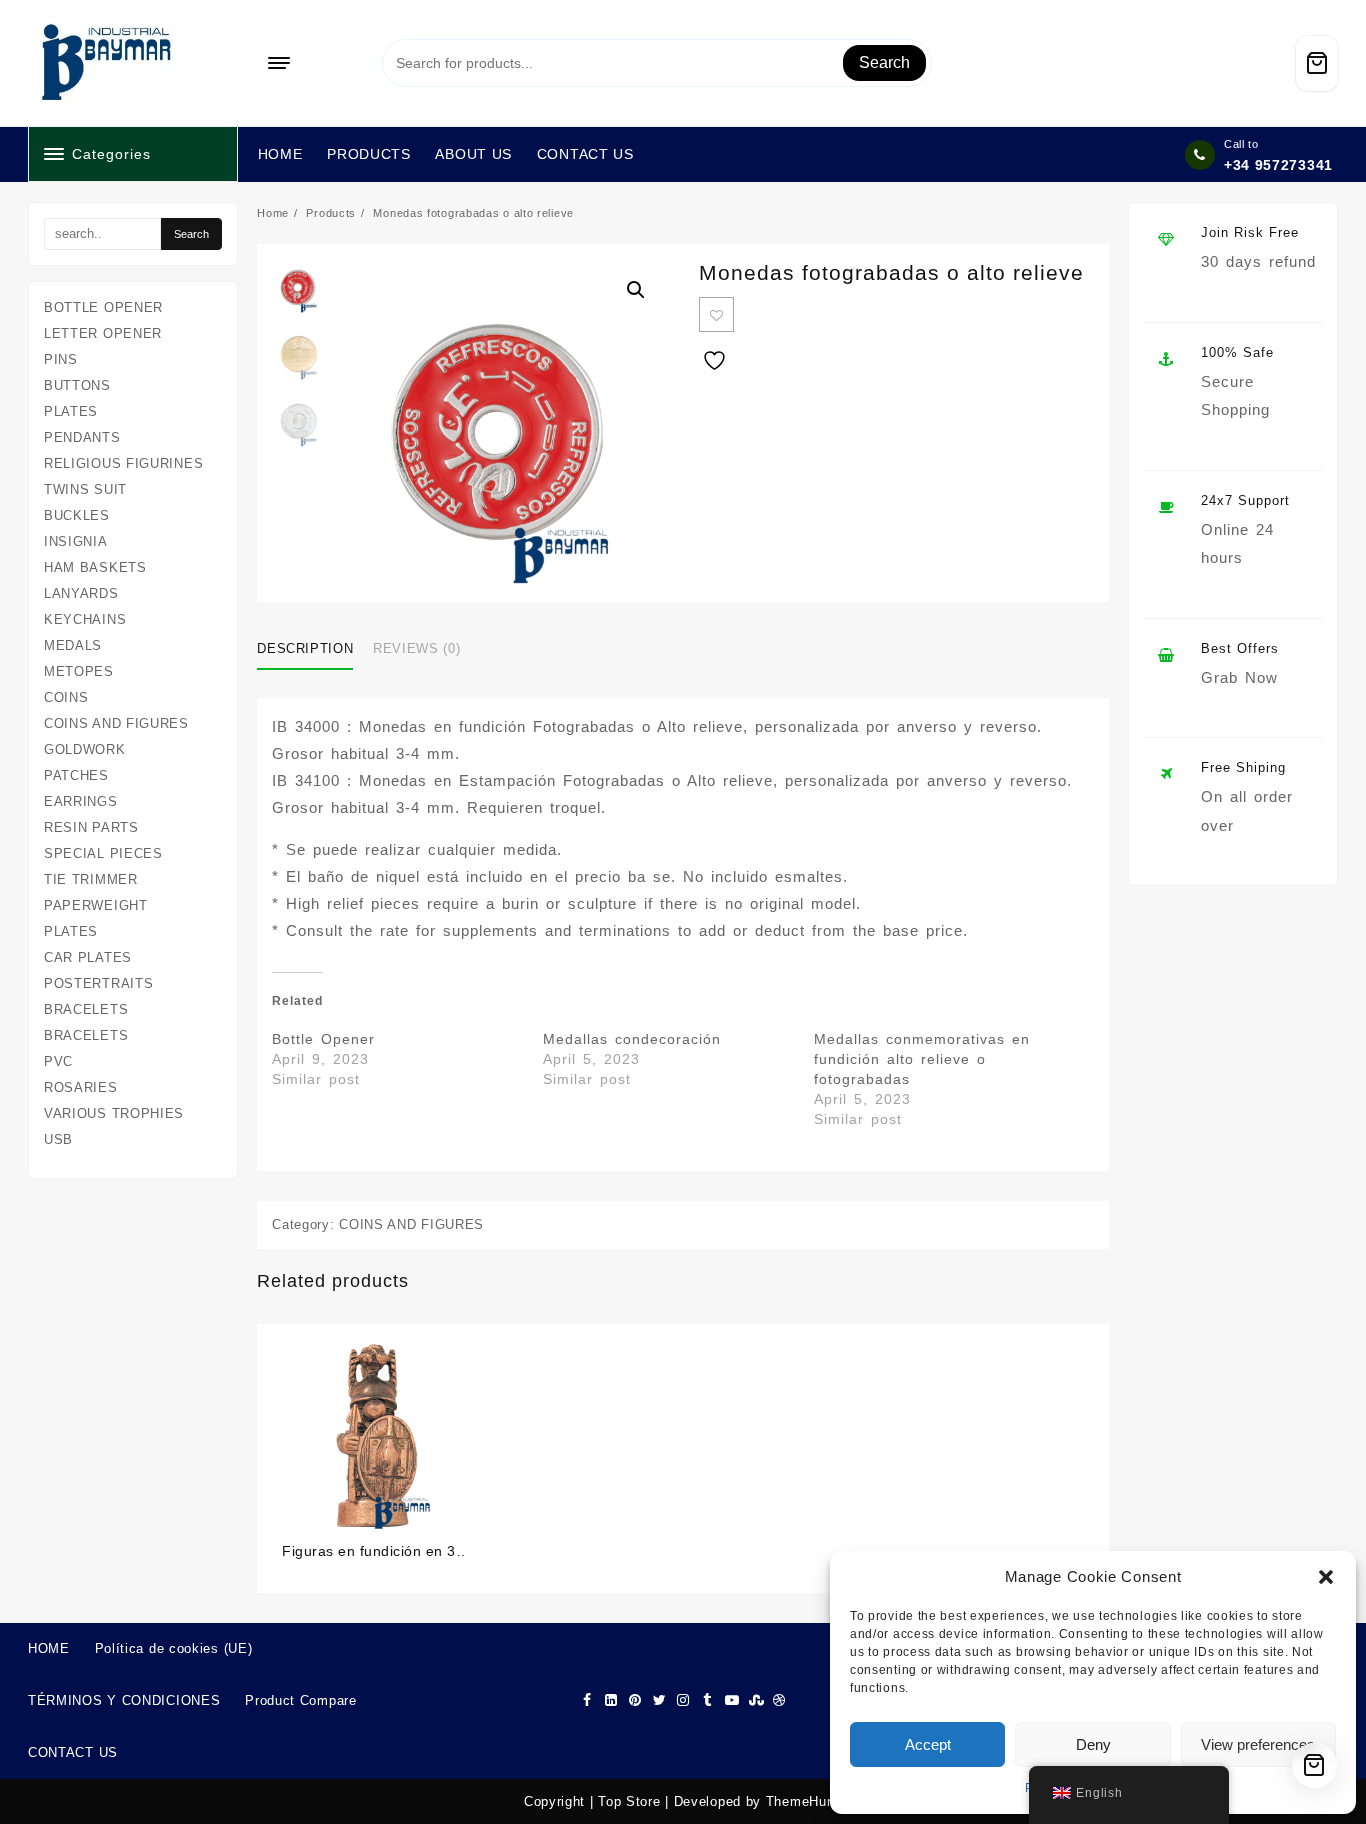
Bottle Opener (323, 1039)
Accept (928, 1744)
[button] (1326, 1577)
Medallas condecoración (632, 1039)
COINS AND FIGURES (411, 1224)
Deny (1093, 1744)
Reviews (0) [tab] (416, 648)
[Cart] (1317, 63)
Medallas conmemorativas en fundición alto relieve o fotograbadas (922, 1059)
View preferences (1258, 1744)
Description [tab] (305, 648)
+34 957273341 (1278, 165)
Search (884, 62)
